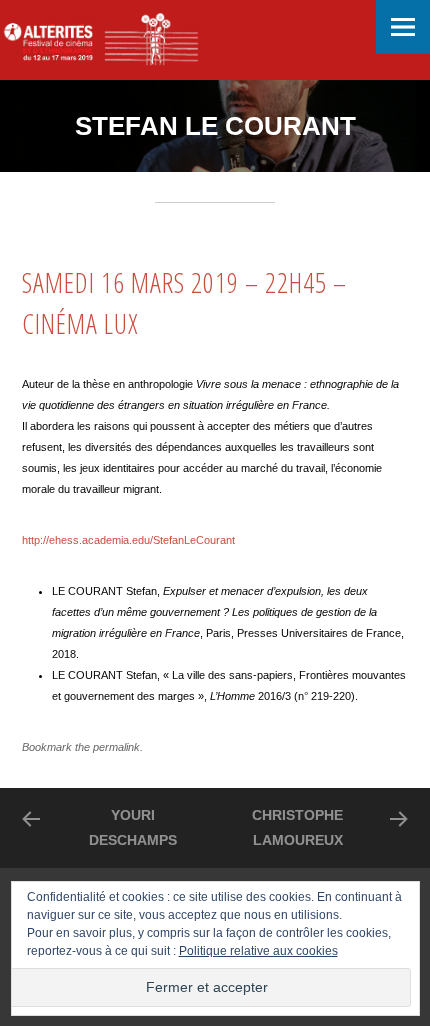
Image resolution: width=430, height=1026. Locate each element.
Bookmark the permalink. (82, 747)
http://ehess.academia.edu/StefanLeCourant (128, 540)
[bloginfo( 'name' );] (100, 40)
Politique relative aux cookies (258, 951)
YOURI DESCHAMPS (133, 827)
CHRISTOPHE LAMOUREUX (297, 827)
